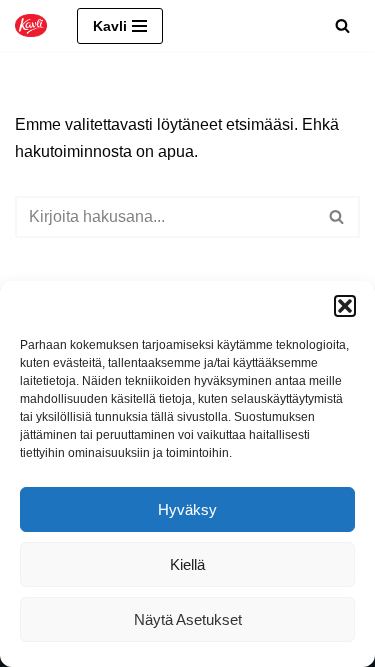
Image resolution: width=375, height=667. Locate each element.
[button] (345, 306)
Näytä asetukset (188, 619)
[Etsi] (342, 25)
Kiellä (187, 564)
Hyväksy (187, 509)
